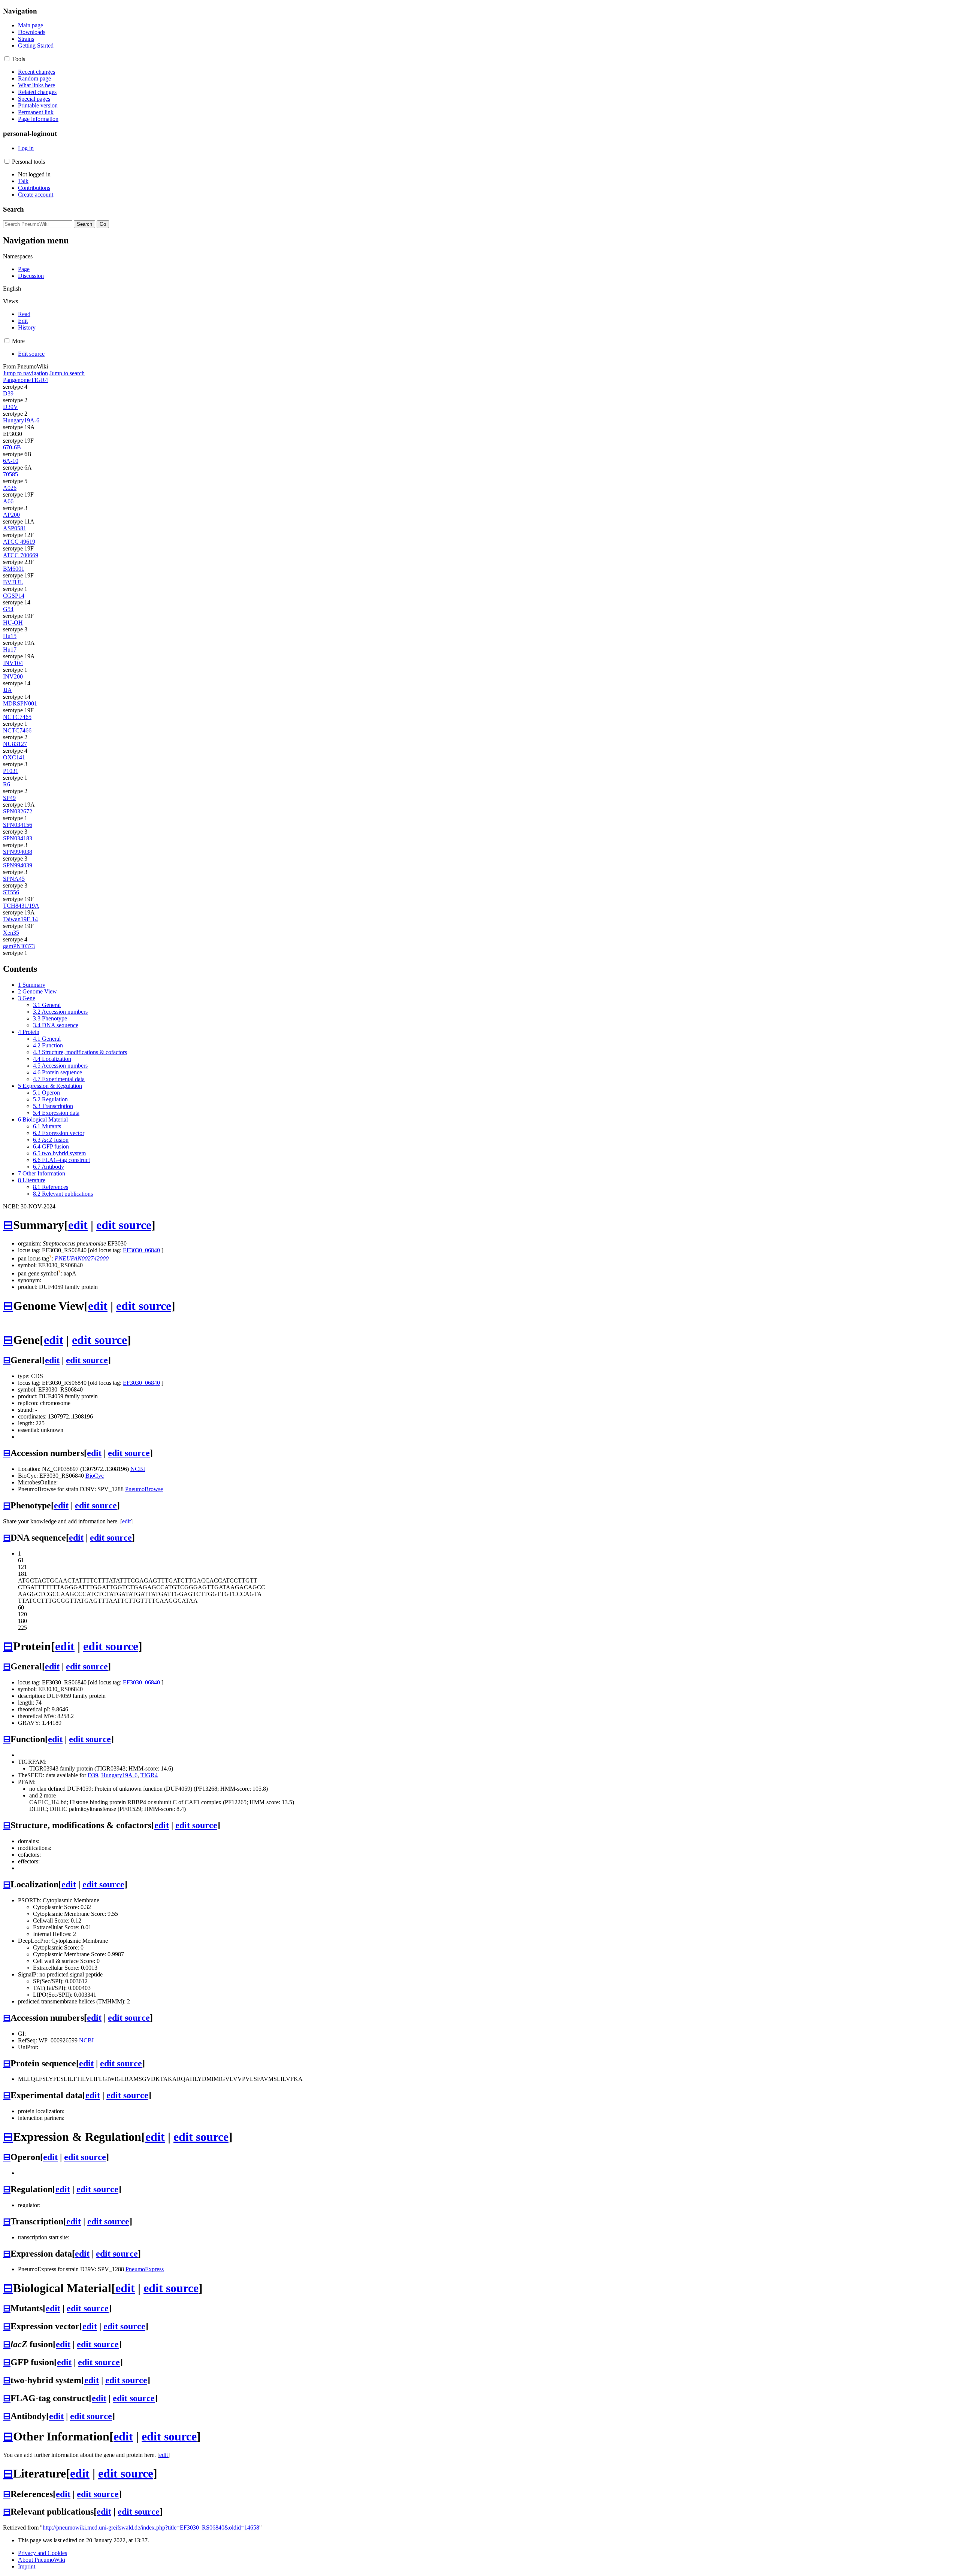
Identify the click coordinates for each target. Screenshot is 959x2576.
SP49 (9, 798)
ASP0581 (15, 528)
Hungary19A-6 (21, 420)
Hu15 (10, 636)
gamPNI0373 (19, 946)
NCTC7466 (17, 730)
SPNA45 (14, 879)
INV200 (13, 676)
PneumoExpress (145, 2269)
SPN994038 (18, 852)
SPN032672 (18, 811)
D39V (10, 407)
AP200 (11, 515)
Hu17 (10, 650)
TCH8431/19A (21, 906)
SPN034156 (18, 825)
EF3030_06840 (141, 1250)
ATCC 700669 (21, 555)
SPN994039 (18, 865)
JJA (7, 690)
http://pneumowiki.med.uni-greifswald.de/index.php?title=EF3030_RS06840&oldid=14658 (151, 2528)
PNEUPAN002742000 (82, 1258)
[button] (7, 59)
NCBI (138, 1469)
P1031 (11, 771)
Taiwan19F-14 (20, 919)
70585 (10, 474)
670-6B (12, 447)
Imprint (27, 2566)
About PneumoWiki (42, 2560)
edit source (124, 1225)
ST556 (11, 892)
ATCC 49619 (19, 542)
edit (78, 1225)
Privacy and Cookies (43, 2553)
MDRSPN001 (20, 703)
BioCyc (95, 1476)
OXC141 (14, 757)
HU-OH (13, 623)
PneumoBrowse (144, 1489)
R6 (7, 784)
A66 (8, 501)
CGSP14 (14, 596)
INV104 (13, 663)
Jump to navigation (25, 373)
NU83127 (15, 744)
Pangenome (17, 380)
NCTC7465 (17, 717)
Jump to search (67, 373)
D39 (8, 393)
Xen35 (11, 933)
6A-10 (11, 461)
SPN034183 (18, 838)
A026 (10, 488)
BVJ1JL (13, 582)
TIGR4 (39, 380)
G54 (8, 609)
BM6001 (14, 569)
